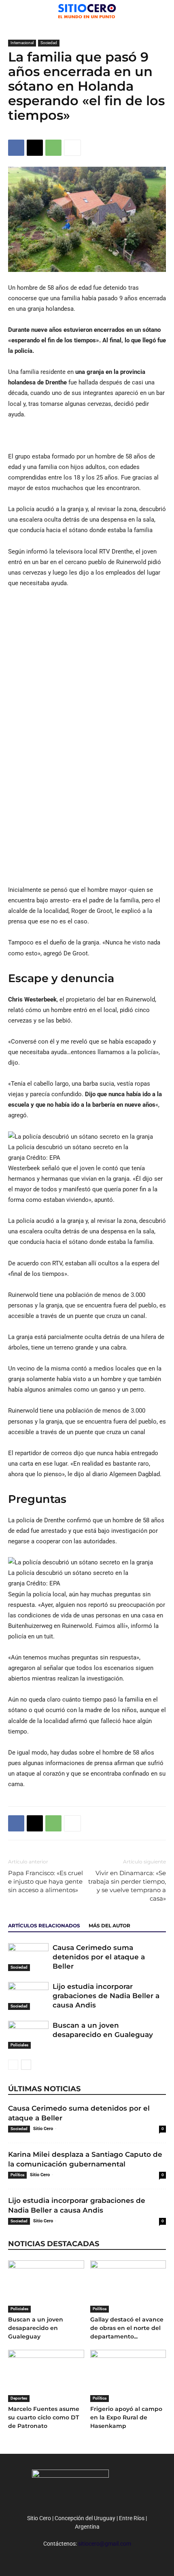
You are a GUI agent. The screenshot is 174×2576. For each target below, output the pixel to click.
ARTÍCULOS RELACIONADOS (44, 1926)
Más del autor (109, 1926)
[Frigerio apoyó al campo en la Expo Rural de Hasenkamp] (128, 2376)
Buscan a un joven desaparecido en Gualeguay (36, 2328)
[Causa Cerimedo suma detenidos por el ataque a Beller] (28, 1957)
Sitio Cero (43, 2129)
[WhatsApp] (53, 148)
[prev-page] (13, 2065)
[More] (72, 148)
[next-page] (26, 2065)
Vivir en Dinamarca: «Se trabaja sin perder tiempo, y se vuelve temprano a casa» (127, 1886)
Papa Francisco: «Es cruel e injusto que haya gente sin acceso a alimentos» (46, 1881)
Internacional (22, 43)
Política (17, 2175)
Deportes (19, 2398)
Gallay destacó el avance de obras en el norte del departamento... (127, 2328)
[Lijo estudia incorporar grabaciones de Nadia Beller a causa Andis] (28, 1996)
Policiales (19, 2045)
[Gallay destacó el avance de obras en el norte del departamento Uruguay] (128, 2286)
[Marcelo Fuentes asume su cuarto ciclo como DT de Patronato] (46, 2376)
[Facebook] (16, 148)
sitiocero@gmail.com (105, 2544)
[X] (35, 148)
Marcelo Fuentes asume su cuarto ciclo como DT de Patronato (44, 2417)
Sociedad (49, 43)
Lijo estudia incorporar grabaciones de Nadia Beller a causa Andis (106, 1996)
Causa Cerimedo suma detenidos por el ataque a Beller (99, 1957)
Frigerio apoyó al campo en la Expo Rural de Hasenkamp (126, 2417)
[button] (163, 11)
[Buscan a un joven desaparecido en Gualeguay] (28, 2035)
